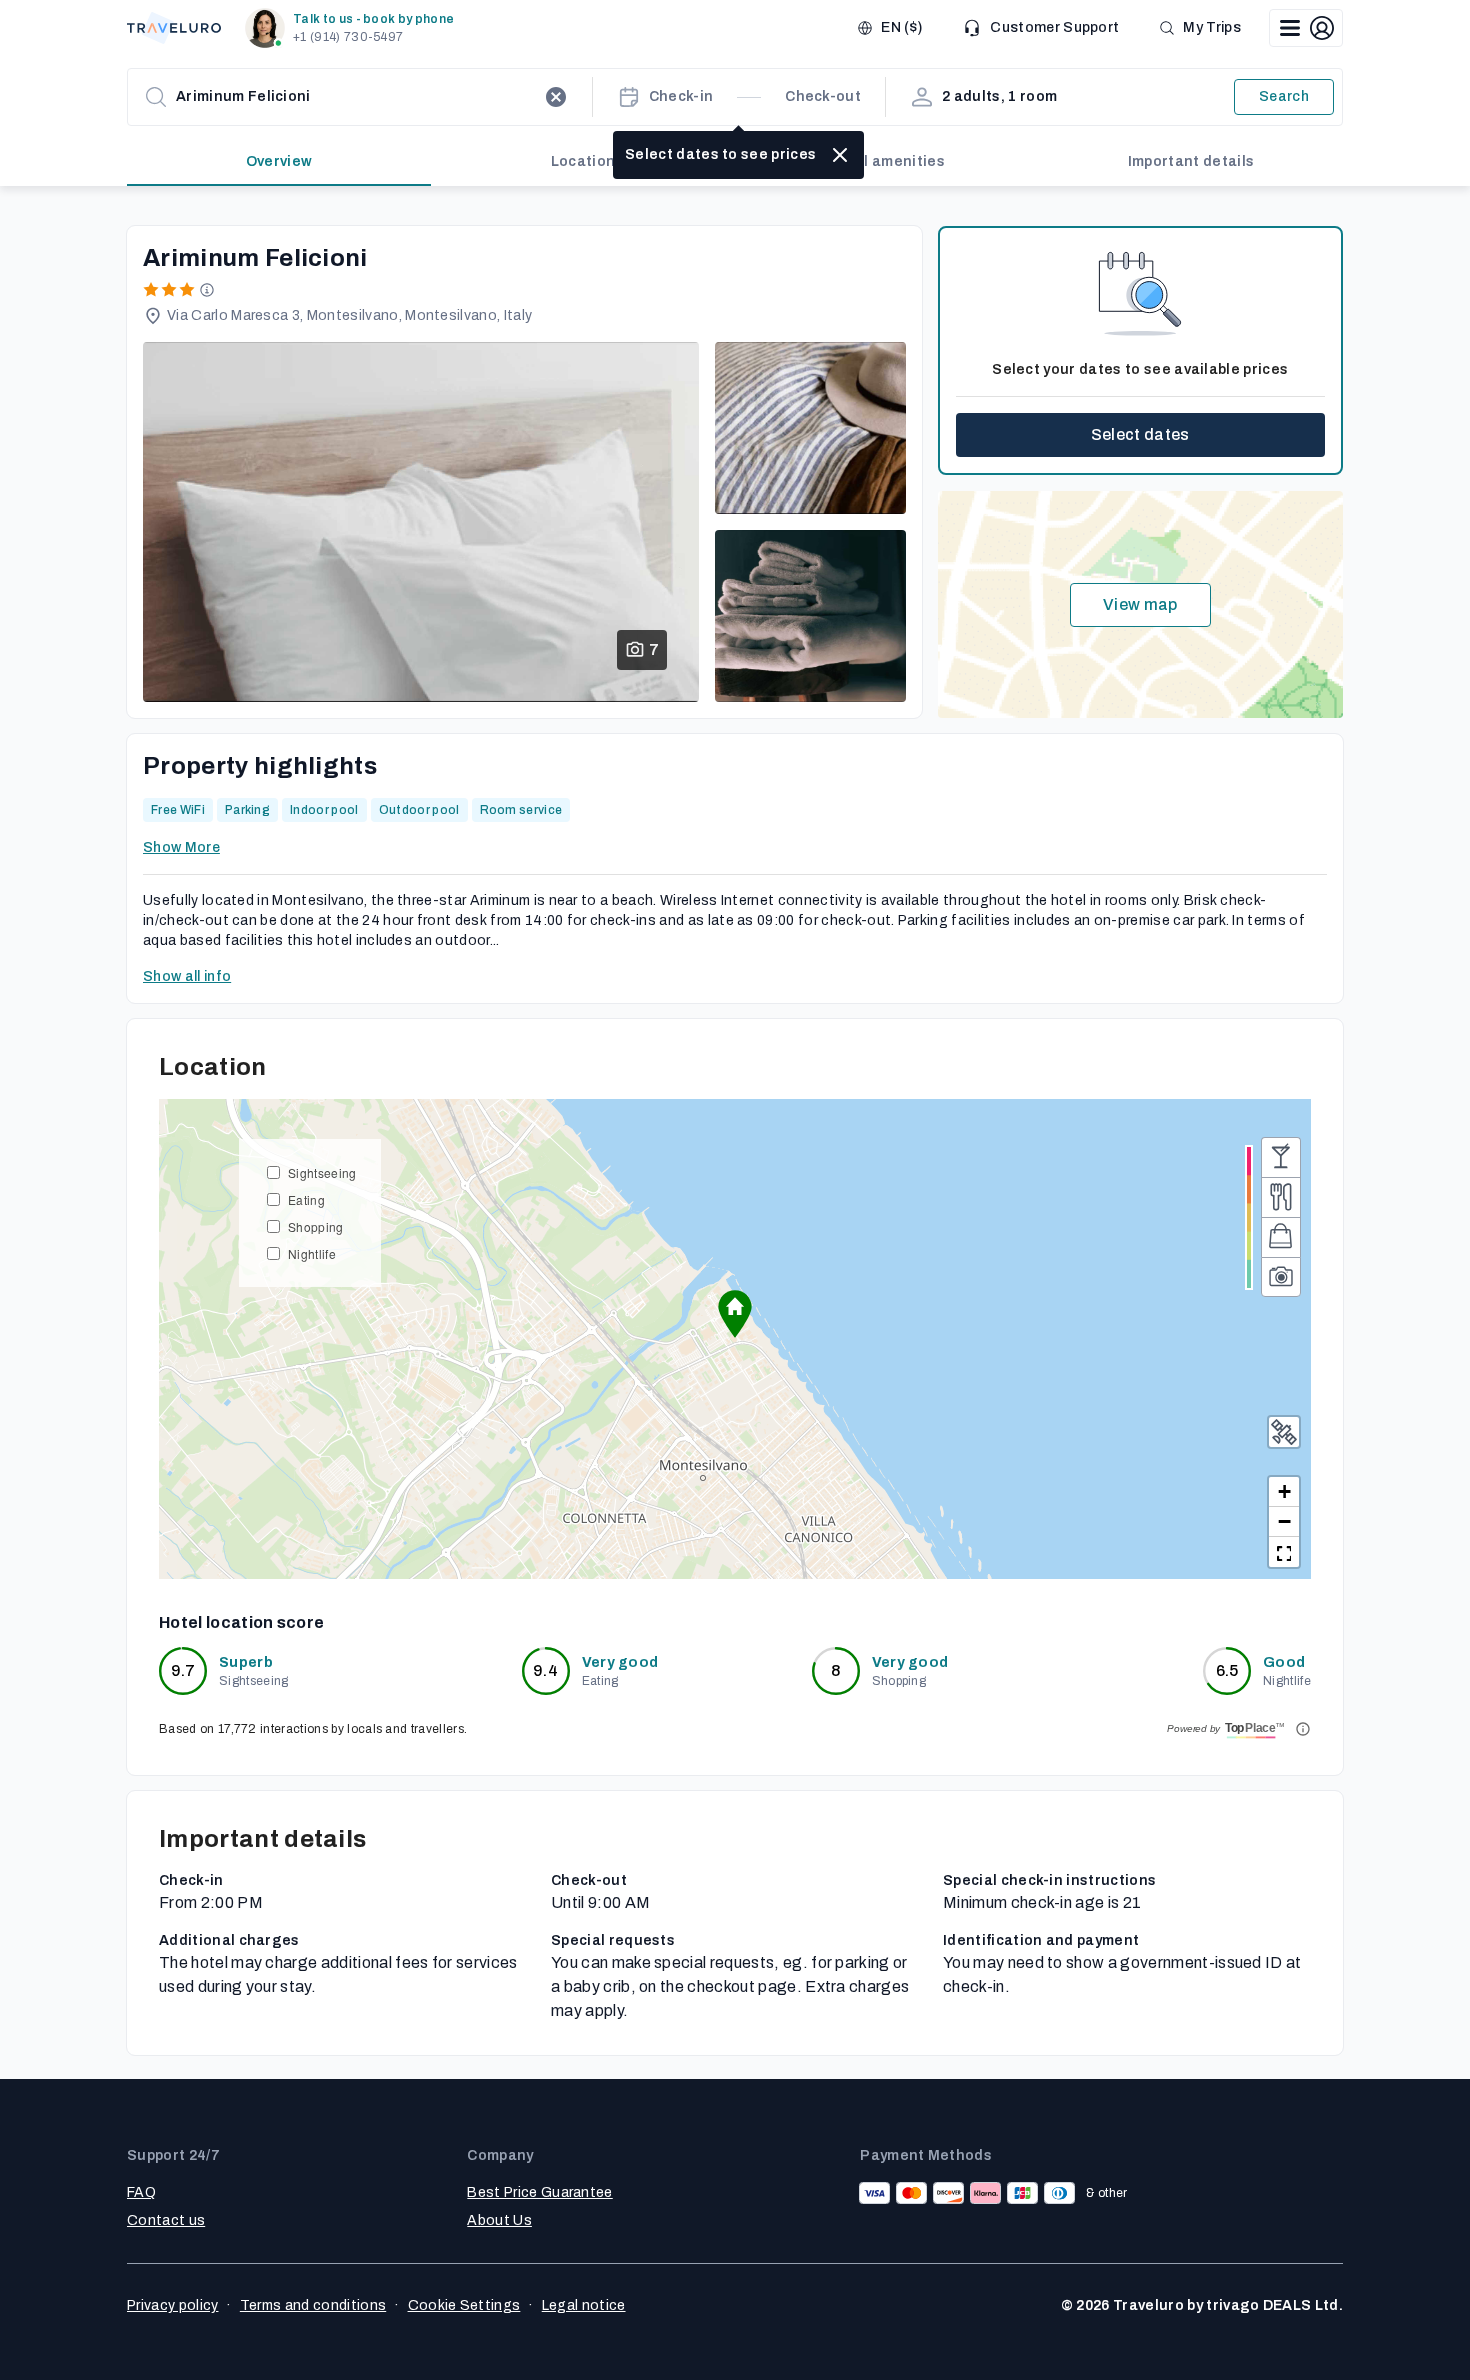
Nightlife (312, 1253)
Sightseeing (322, 1172)
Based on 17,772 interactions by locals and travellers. (313, 1729)
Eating (306, 1199)
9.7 (183, 1670)
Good (1284, 1662)
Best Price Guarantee (539, 2192)
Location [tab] (583, 161)
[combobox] (356, 97)
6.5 (1227, 1670)
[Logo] (174, 28)
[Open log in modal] (1306, 28)
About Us (499, 2220)
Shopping (316, 1226)
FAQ (141, 2192)
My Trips (1212, 27)
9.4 (545, 1670)
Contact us (166, 2220)
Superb (246, 1662)
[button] (353, 28)
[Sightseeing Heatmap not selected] (1281, 1277)
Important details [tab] (1191, 161)
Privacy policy (172, 2305)
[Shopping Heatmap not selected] (1281, 1237)
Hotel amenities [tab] (887, 161)
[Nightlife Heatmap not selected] (1281, 1157)
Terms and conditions (313, 2305)
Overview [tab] (279, 161)
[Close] (840, 155)
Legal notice (584, 2305)
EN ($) (901, 27)
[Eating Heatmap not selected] (1281, 1197)
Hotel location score (241, 1622)
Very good (620, 1662)
